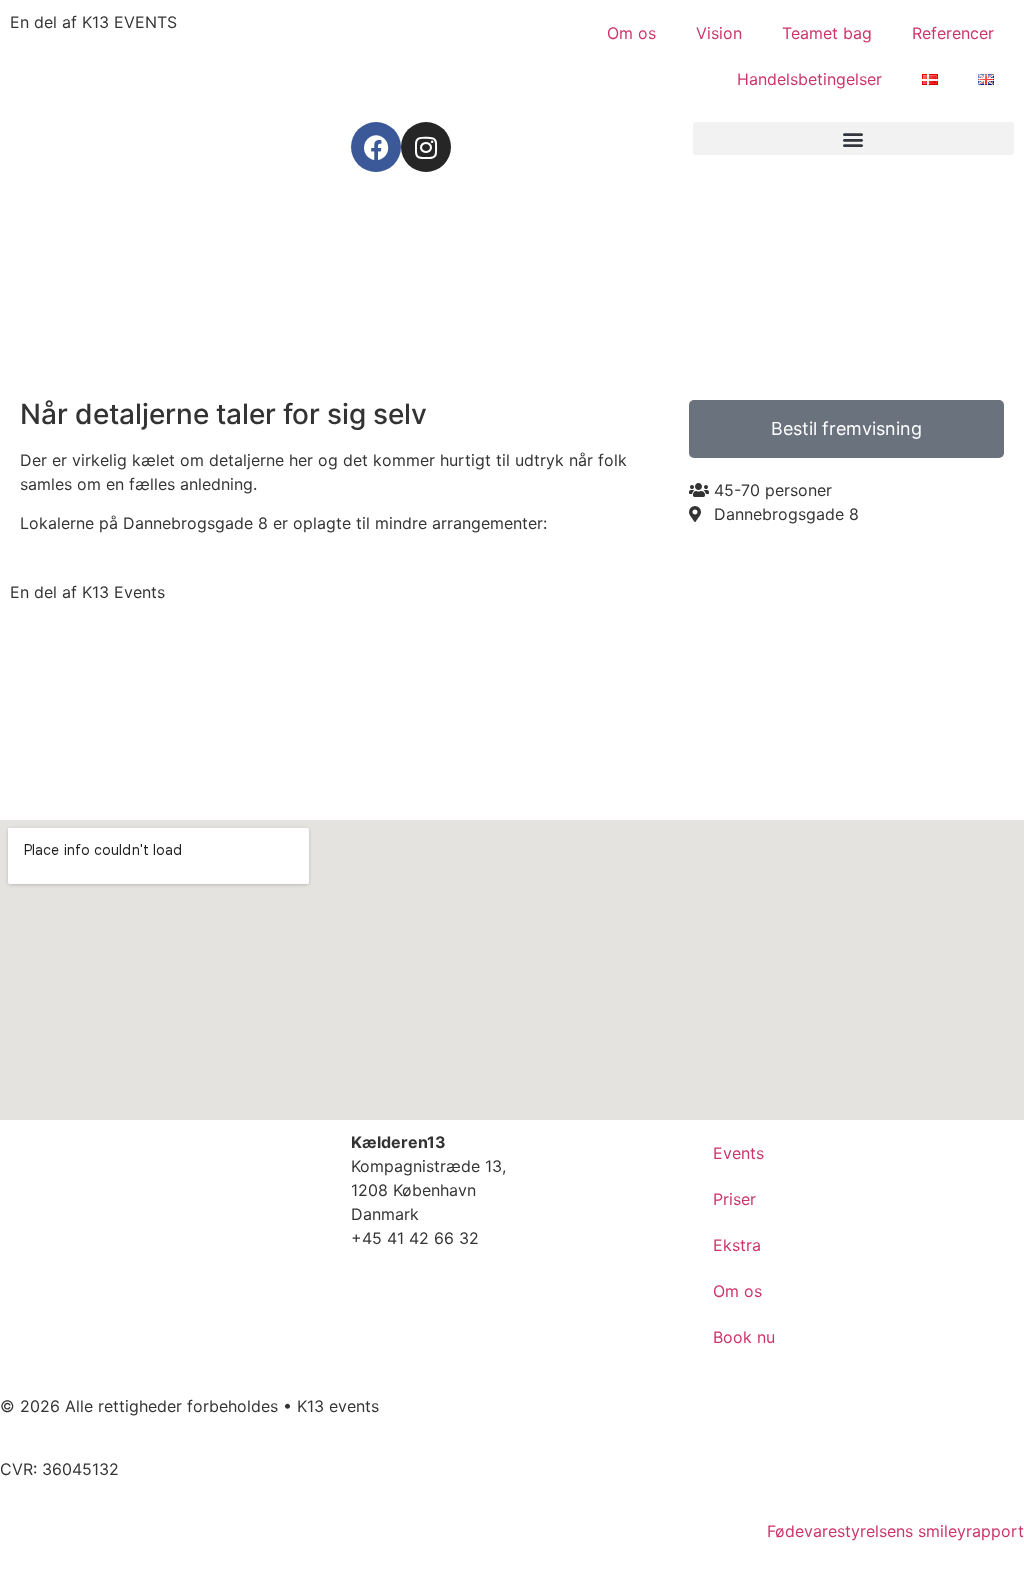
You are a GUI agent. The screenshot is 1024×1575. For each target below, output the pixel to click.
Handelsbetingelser (809, 79)
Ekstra (737, 1245)
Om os (631, 33)
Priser (734, 1199)
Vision (719, 33)
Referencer (953, 33)
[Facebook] (376, 147)
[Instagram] (426, 147)
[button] (853, 138)
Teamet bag (827, 33)
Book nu (744, 1337)
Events (738, 1153)
